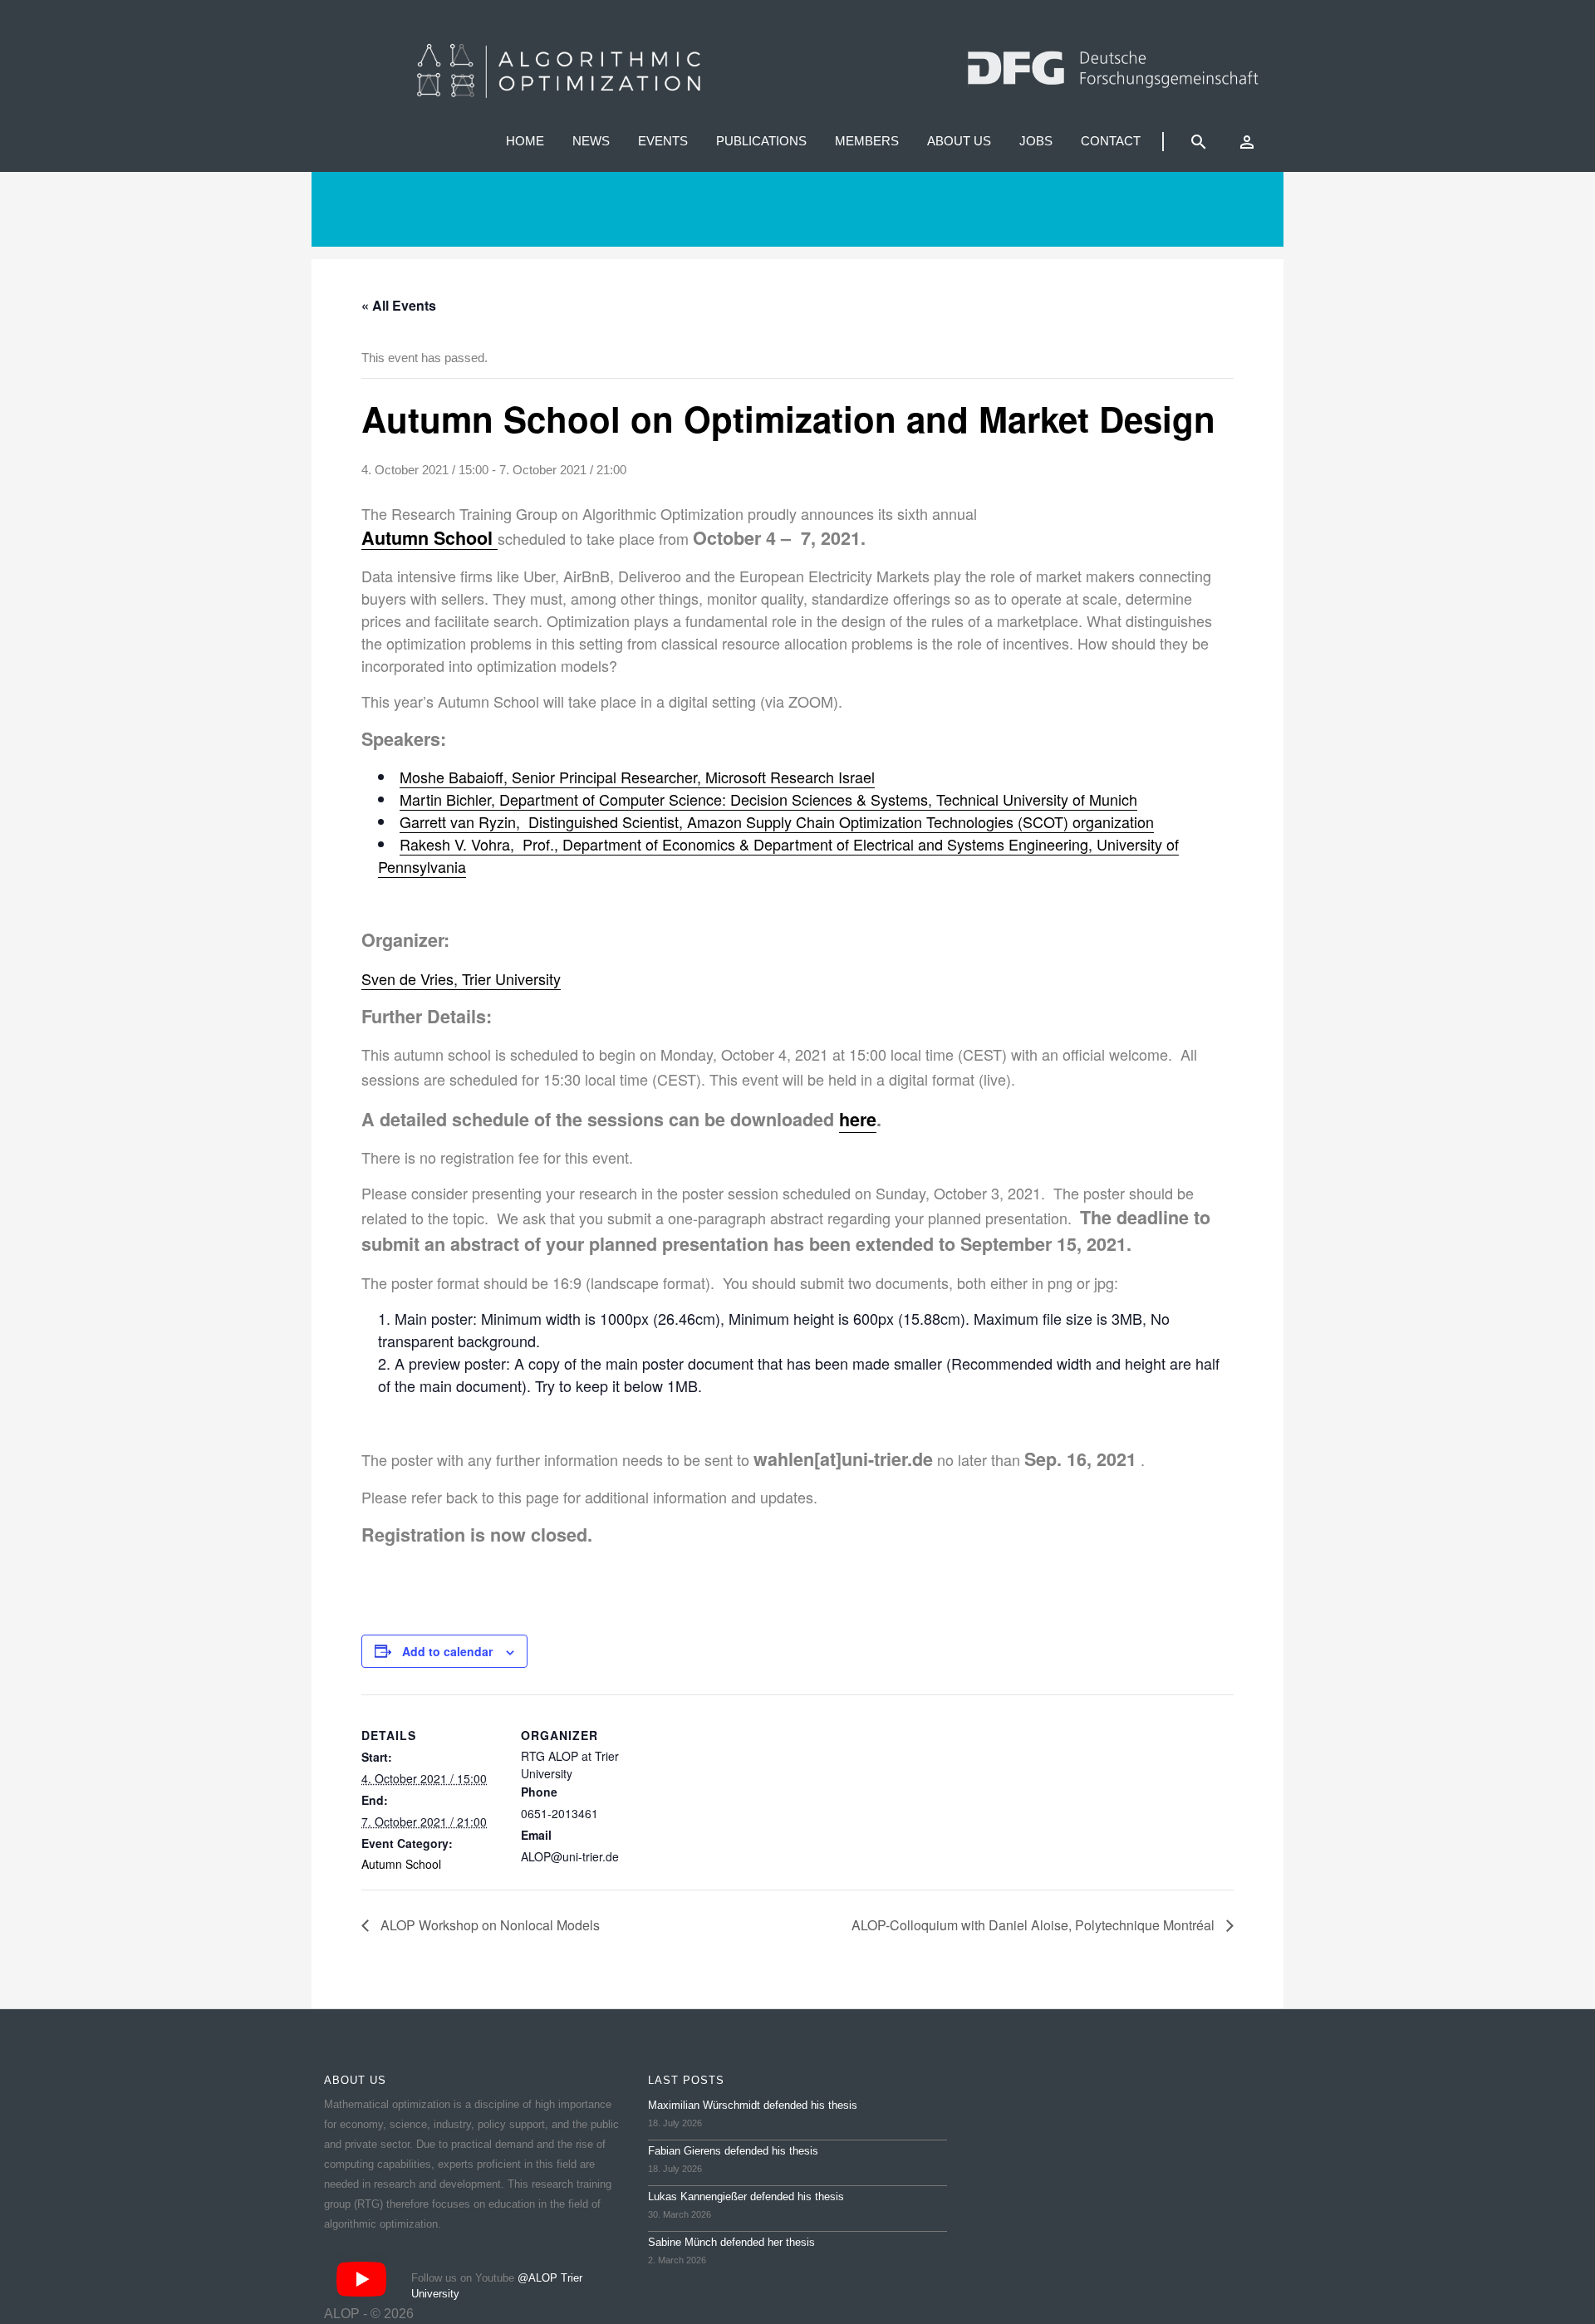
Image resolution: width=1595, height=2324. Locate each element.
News (591, 141)
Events (663, 141)
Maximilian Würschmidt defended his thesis (753, 2105)
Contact (1111, 141)
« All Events (399, 305)
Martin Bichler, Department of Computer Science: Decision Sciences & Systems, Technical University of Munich (768, 799)
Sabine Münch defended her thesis (731, 2242)
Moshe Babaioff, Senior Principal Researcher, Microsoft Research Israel (637, 777)
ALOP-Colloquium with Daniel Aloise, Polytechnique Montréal (1035, 1925)
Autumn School (401, 1864)
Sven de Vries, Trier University (461, 978)
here (858, 1119)
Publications (761, 141)
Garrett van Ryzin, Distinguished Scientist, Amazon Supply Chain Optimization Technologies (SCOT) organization (777, 821)
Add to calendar (447, 1651)
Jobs (1036, 141)
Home (525, 141)
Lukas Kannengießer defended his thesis (746, 2197)
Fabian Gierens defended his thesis (733, 2151)
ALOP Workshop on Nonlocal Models (488, 1925)
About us (959, 141)
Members (867, 141)
